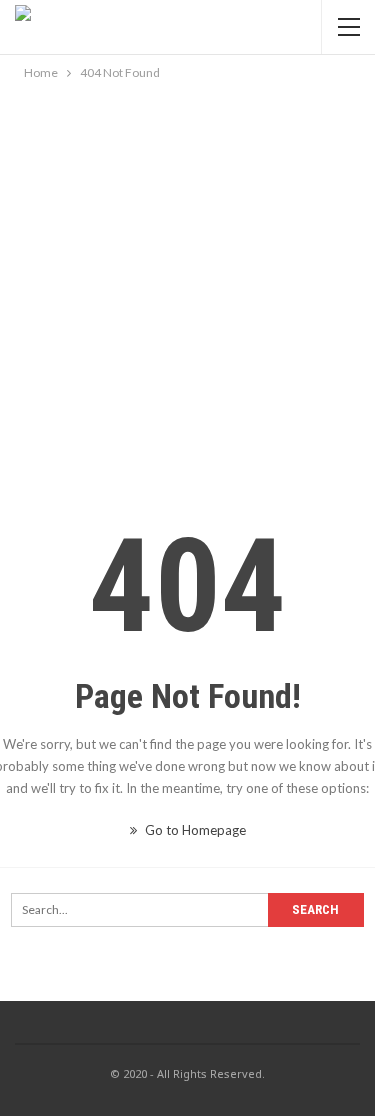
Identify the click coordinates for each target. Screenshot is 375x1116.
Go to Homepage (194, 830)
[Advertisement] (187, 281)
